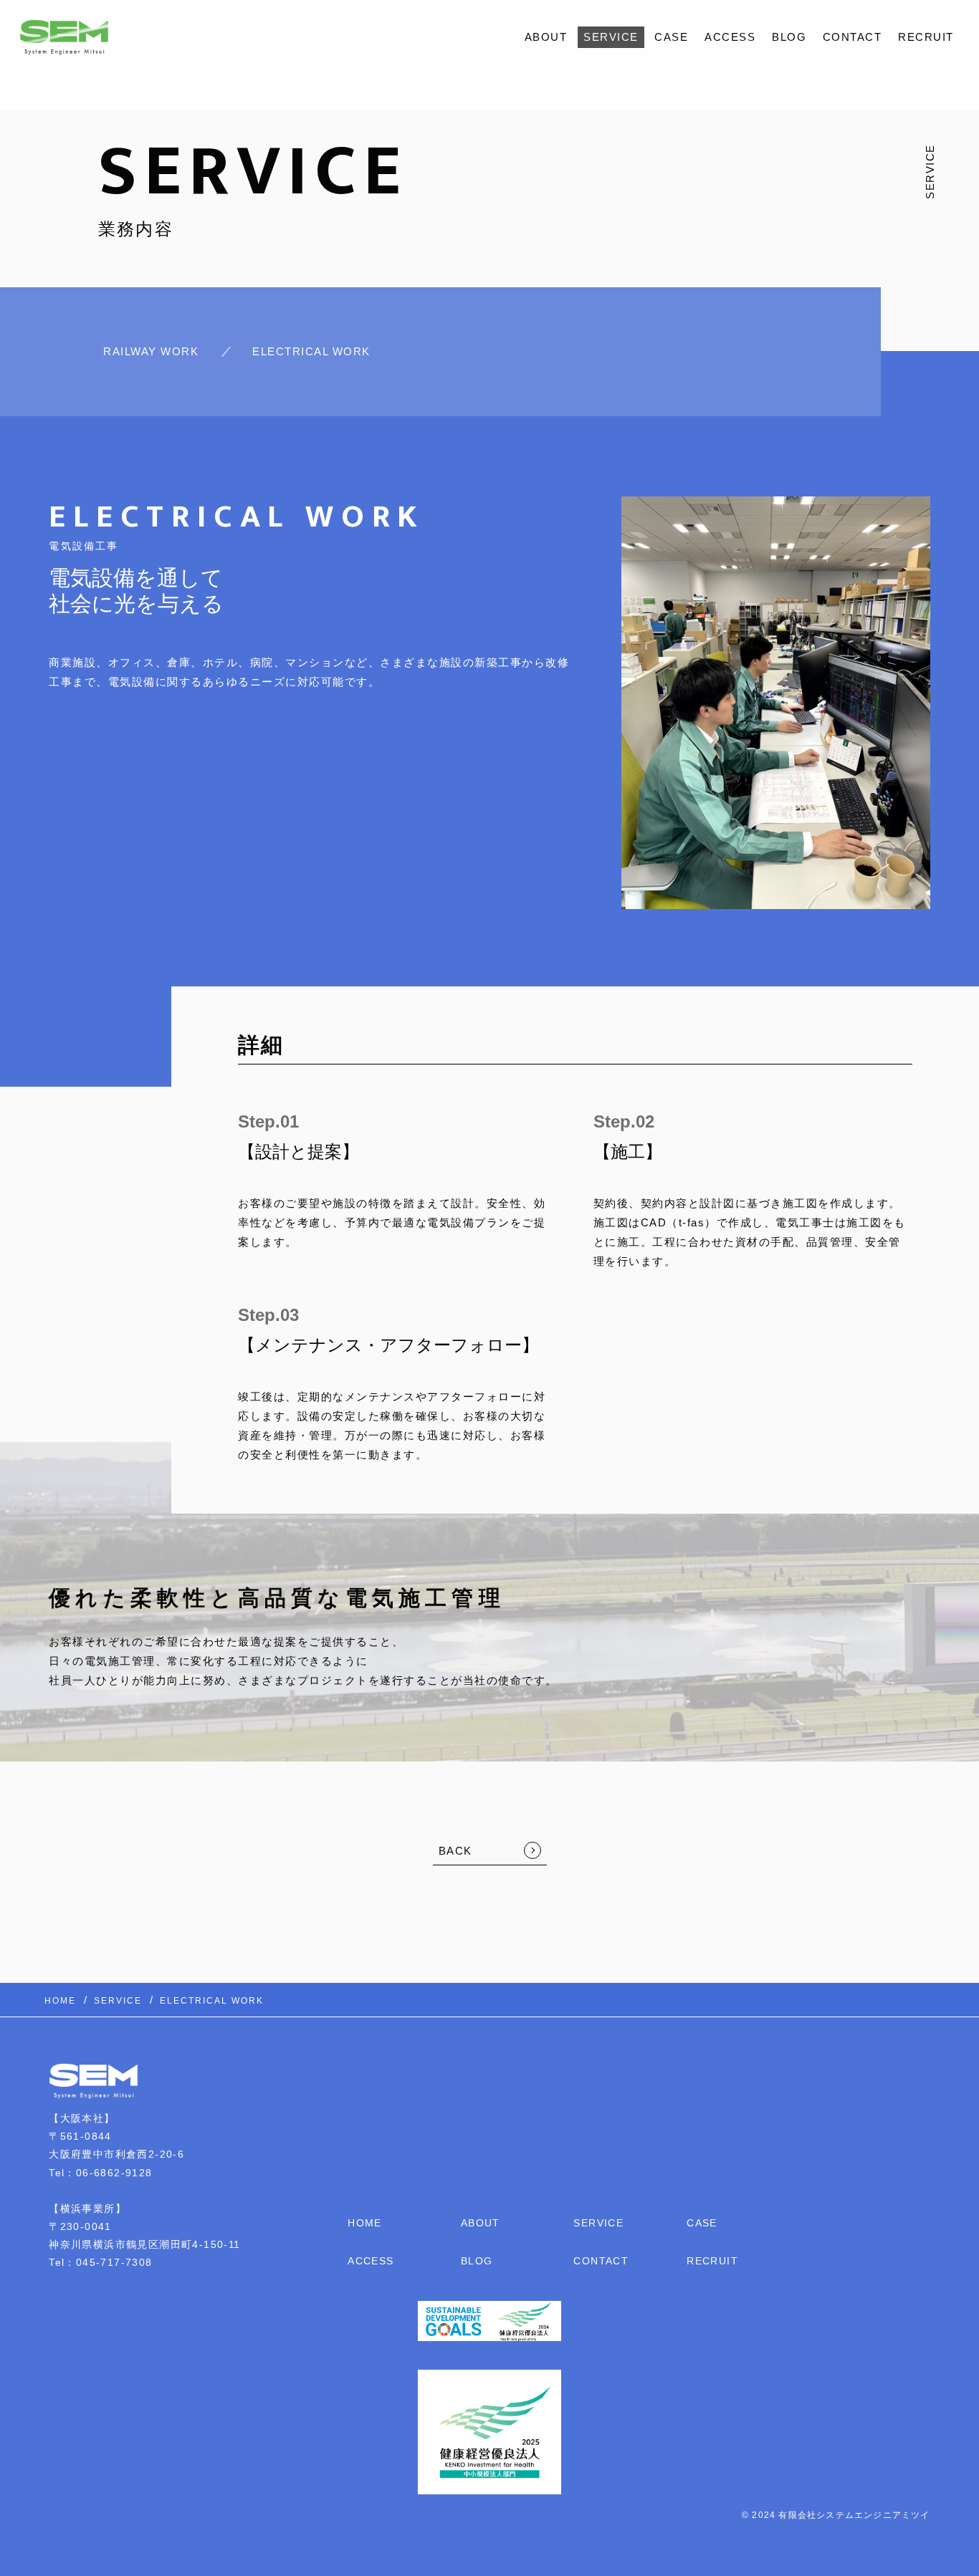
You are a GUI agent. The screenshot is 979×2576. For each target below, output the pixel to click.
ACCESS (730, 37)
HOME (365, 2223)
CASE (671, 37)
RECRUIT (926, 37)
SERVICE (611, 37)
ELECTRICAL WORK (311, 351)
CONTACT (853, 37)
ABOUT (546, 37)
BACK (455, 1851)
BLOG (789, 37)
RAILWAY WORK (151, 351)
